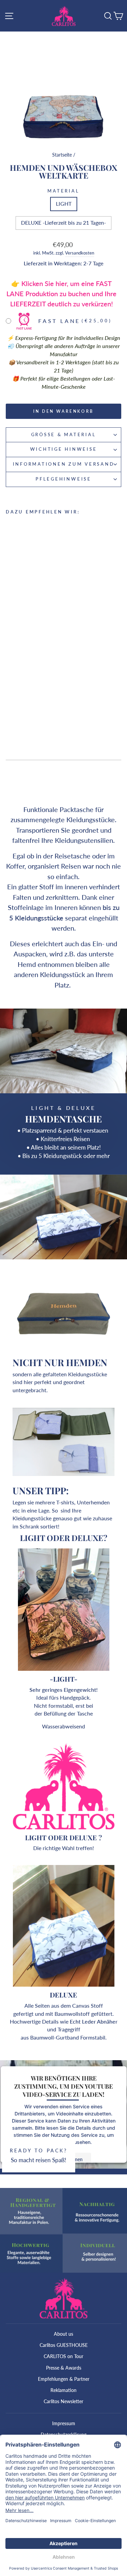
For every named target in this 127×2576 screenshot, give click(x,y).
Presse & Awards (64, 2368)
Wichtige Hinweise (64, 449)
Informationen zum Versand (64, 464)
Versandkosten (80, 253)
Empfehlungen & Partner (64, 2379)
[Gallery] (63, 86)
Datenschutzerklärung (63, 2435)
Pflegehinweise (63, 479)
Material (63, 191)
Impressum (64, 2423)
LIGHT (64, 204)
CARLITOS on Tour (63, 2356)
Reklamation (63, 2390)
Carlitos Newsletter (63, 2401)
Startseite (62, 155)
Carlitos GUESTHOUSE (64, 2345)
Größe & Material (64, 435)
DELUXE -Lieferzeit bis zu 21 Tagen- (63, 223)
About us (63, 2334)
